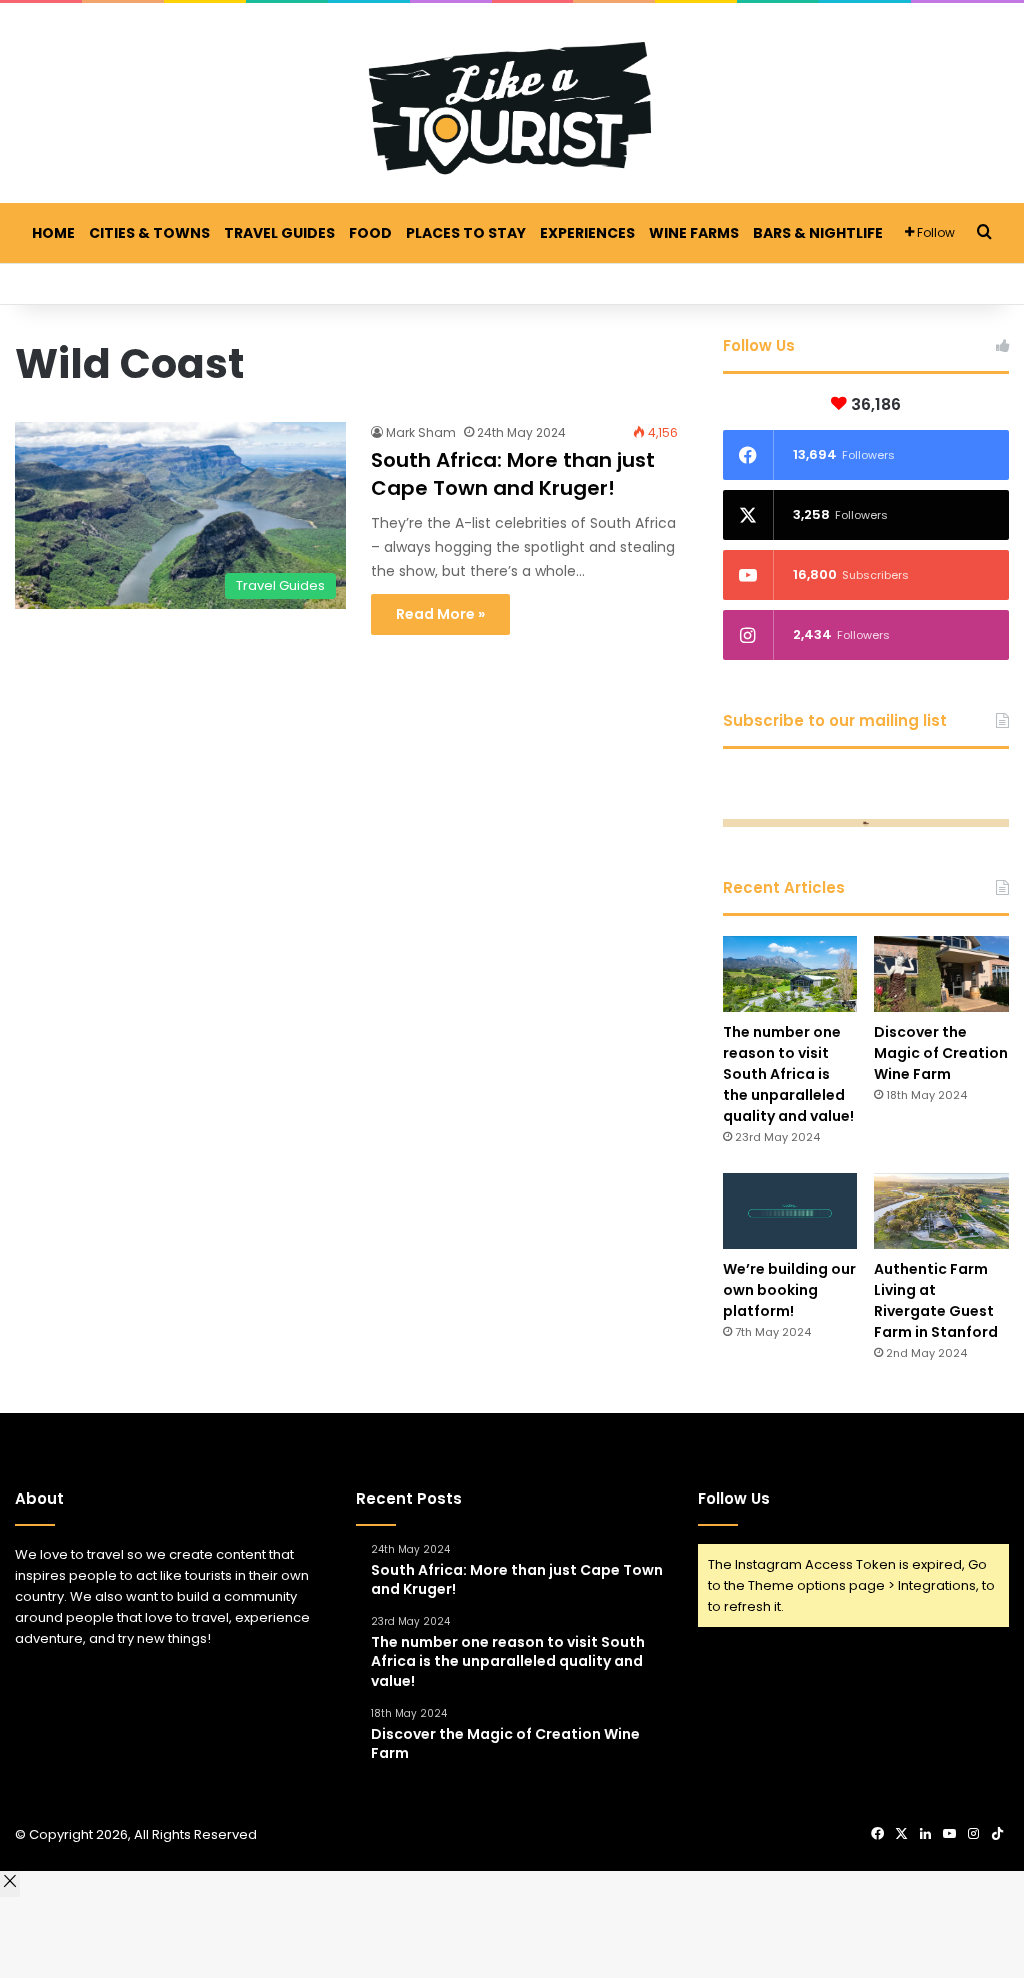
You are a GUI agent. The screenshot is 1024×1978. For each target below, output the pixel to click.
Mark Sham (421, 432)
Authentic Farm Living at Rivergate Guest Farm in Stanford (936, 1300)
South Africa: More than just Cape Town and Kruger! (513, 474)
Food (370, 233)
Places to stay (466, 233)
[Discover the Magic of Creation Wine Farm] (941, 974)
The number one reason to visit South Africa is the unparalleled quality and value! (788, 1074)
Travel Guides (279, 233)
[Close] (10, 1884)
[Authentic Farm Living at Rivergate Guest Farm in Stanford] (941, 1211)
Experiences (587, 233)
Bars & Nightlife (818, 233)
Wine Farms (694, 233)
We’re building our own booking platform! (789, 1290)
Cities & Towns (149, 233)
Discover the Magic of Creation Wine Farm (941, 1053)
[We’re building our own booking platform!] (790, 1211)
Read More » (440, 614)
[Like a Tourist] (512, 108)
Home (53, 233)
